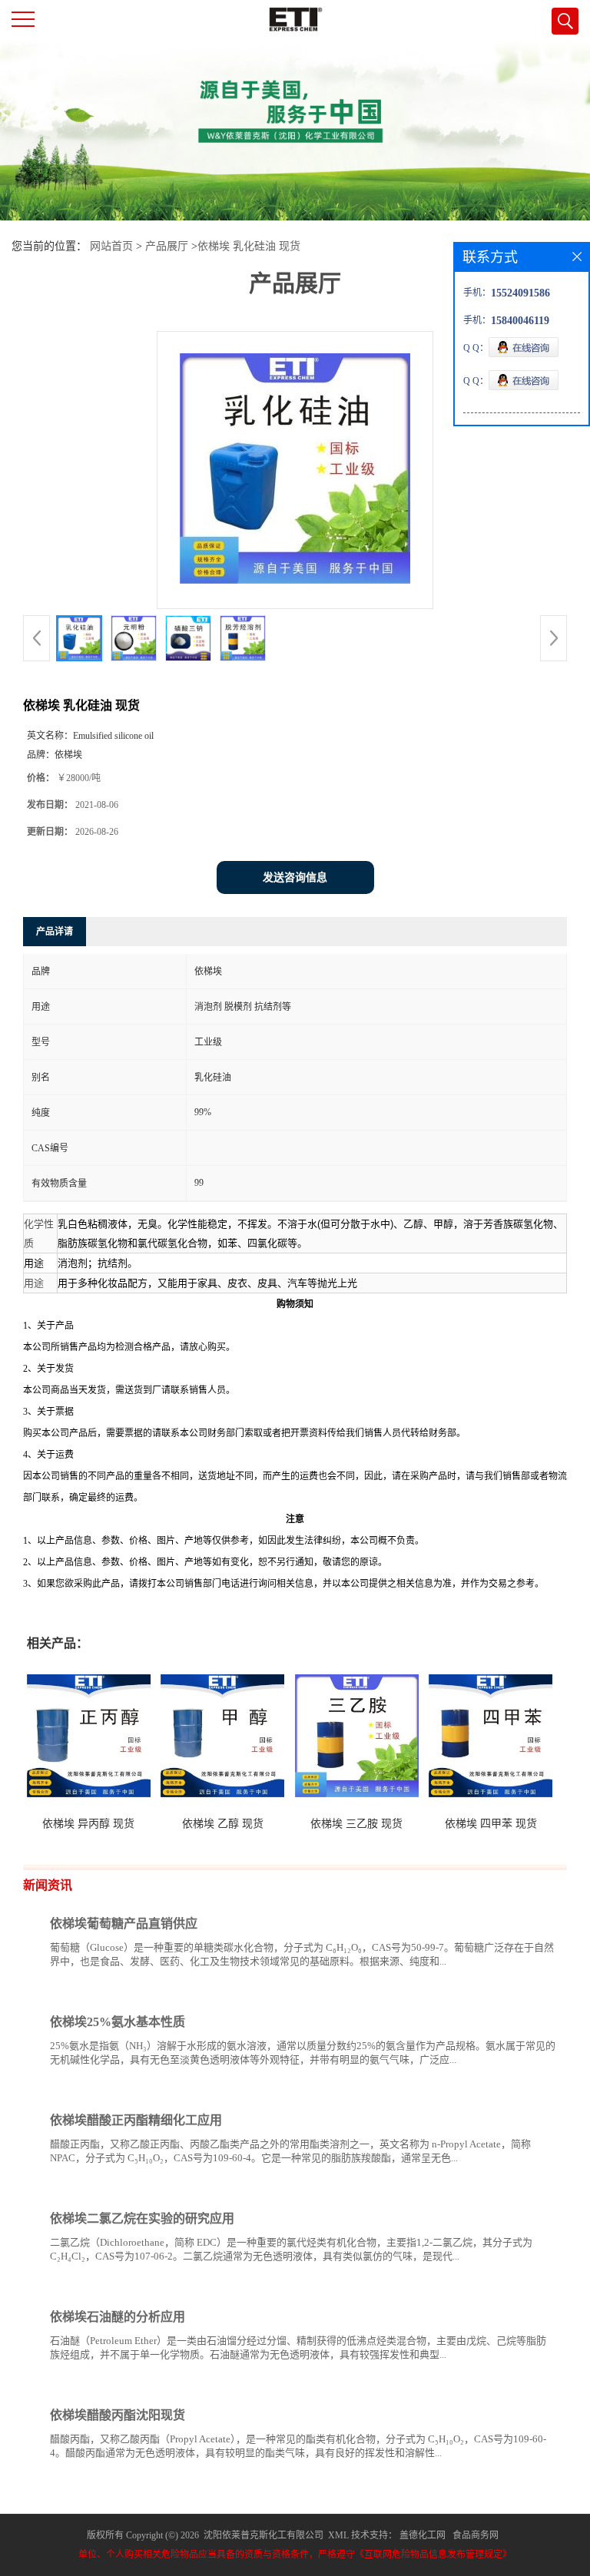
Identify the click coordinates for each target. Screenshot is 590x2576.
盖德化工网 (423, 2535)
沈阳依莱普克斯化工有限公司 (264, 2535)
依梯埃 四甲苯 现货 (491, 1824)
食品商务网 (476, 2535)
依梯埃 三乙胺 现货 (356, 1824)
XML (338, 2535)
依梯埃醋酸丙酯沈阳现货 (118, 2415)
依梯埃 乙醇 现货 (223, 1824)
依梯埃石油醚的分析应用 (118, 2317)
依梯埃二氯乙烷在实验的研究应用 (142, 2218)
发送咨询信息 (295, 877)
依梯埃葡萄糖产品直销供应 (124, 1924)
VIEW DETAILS (502, 1990)
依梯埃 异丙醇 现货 (88, 1824)
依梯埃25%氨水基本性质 (118, 2022)
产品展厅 (167, 246)
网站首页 (111, 246)
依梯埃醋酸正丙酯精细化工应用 (136, 2120)
